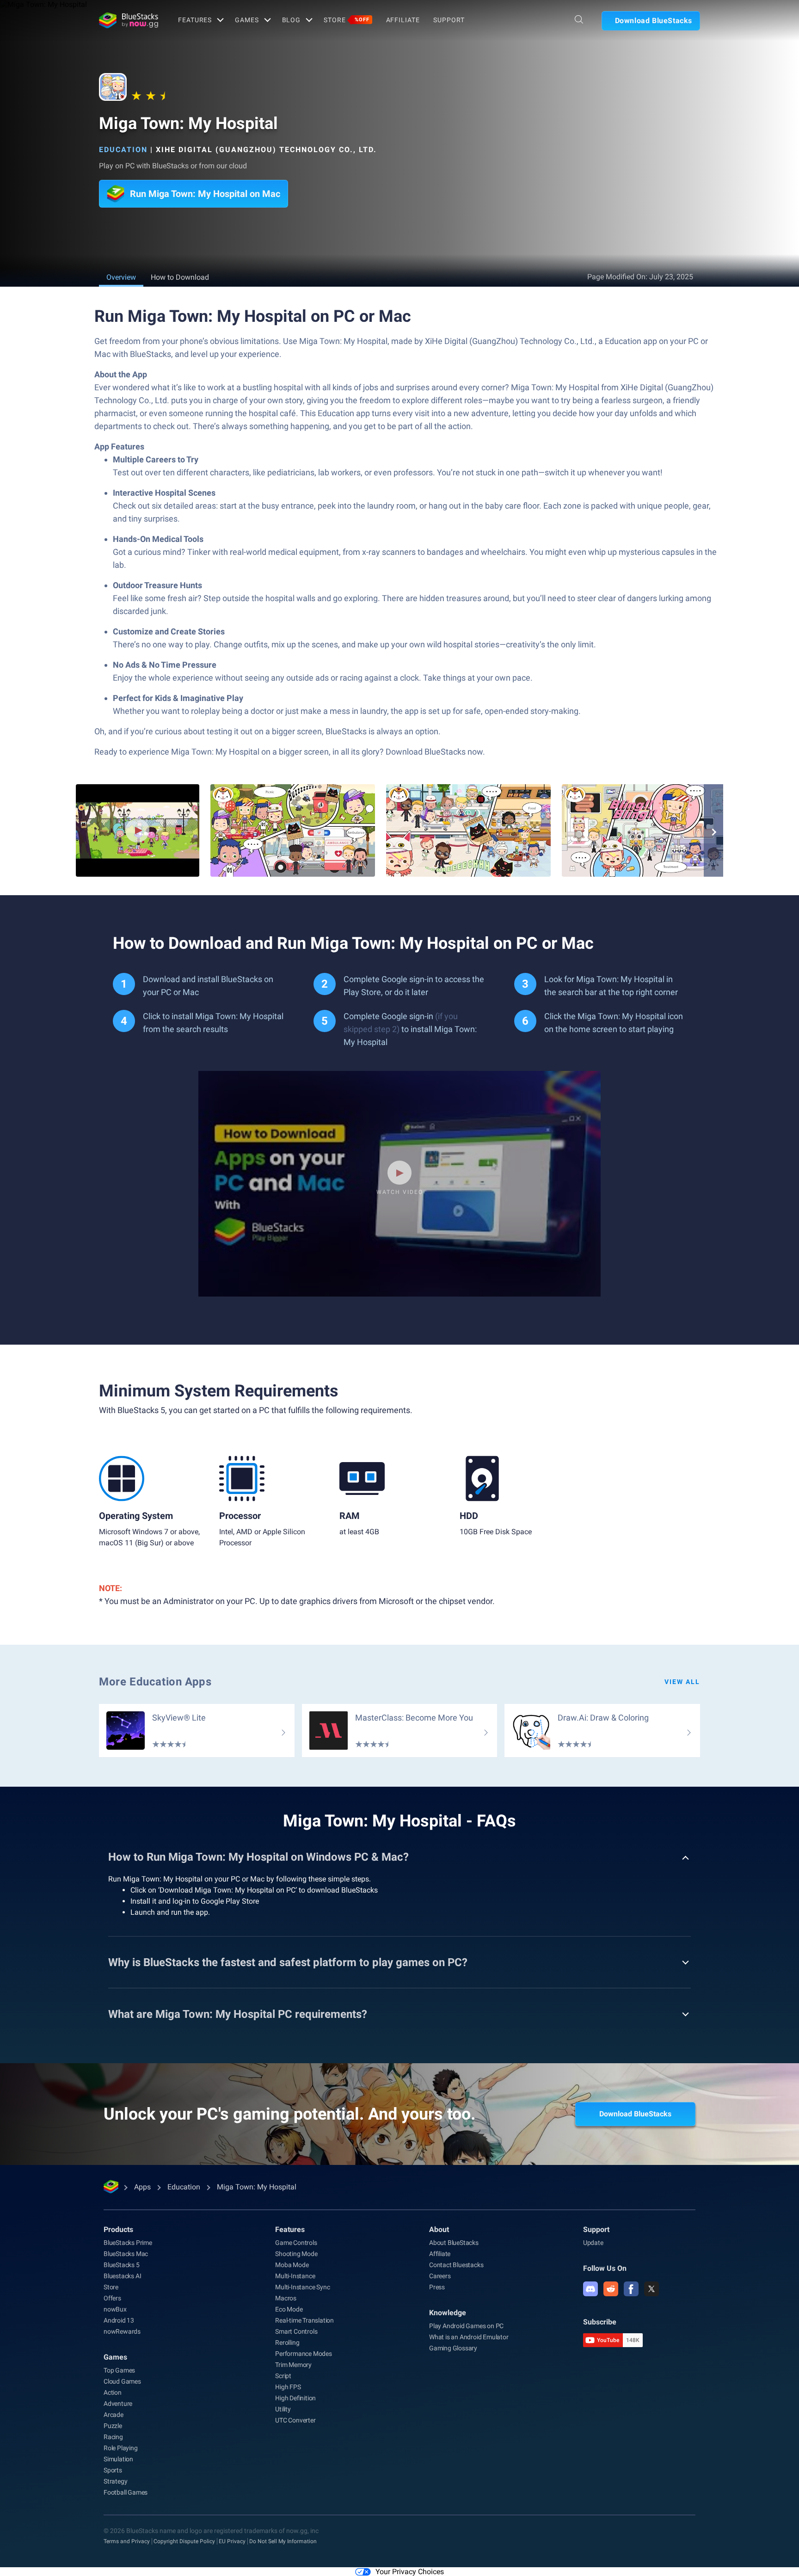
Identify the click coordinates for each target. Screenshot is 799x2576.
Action (113, 2392)
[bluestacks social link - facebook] (631, 2289)
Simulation (118, 2459)
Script (283, 2376)
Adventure (118, 2404)
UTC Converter (295, 2420)
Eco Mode (289, 2309)
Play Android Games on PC (466, 2326)
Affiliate (403, 20)
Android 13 (119, 2320)
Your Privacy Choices (410, 2572)
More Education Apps (155, 1682)
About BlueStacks (454, 2243)
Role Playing (121, 2448)
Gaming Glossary (453, 2348)
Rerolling (287, 2342)
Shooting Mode (296, 2254)
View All (682, 1682)
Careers (440, 2276)
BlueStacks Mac (126, 2254)
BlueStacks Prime (128, 2243)
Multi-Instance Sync (302, 2287)
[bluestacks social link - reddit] (611, 2289)
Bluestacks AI (122, 2276)
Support (449, 20)
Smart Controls (296, 2331)
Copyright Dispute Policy (184, 2541)
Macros (286, 2298)
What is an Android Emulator (469, 2337)
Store (346, 20)
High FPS (288, 2387)
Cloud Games (122, 2381)
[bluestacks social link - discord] (590, 2289)
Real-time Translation (304, 2320)
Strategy (115, 2481)
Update (593, 2243)
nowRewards (122, 2331)
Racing (113, 2437)
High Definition (295, 2398)
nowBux (115, 2309)
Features (195, 20)
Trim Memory (293, 2365)
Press (437, 2287)
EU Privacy (232, 2541)
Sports (113, 2470)
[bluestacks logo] (129, 20)
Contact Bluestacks (456, 2265)
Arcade (114, 2415)
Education (123, 150)
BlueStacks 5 (122, 2265)
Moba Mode (292, 2265)
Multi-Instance (295, 2276)
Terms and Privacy (127, 2541)
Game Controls (296, 2243)
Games (247, 20)
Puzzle (113, 2426)
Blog (292, 20)
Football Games (126, 2492)
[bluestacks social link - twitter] (651, 2289)
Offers (112, 2298)
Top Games (119, 2370)
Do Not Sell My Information (283, 2541)
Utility (283, 2409)
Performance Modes (304, 2354)
